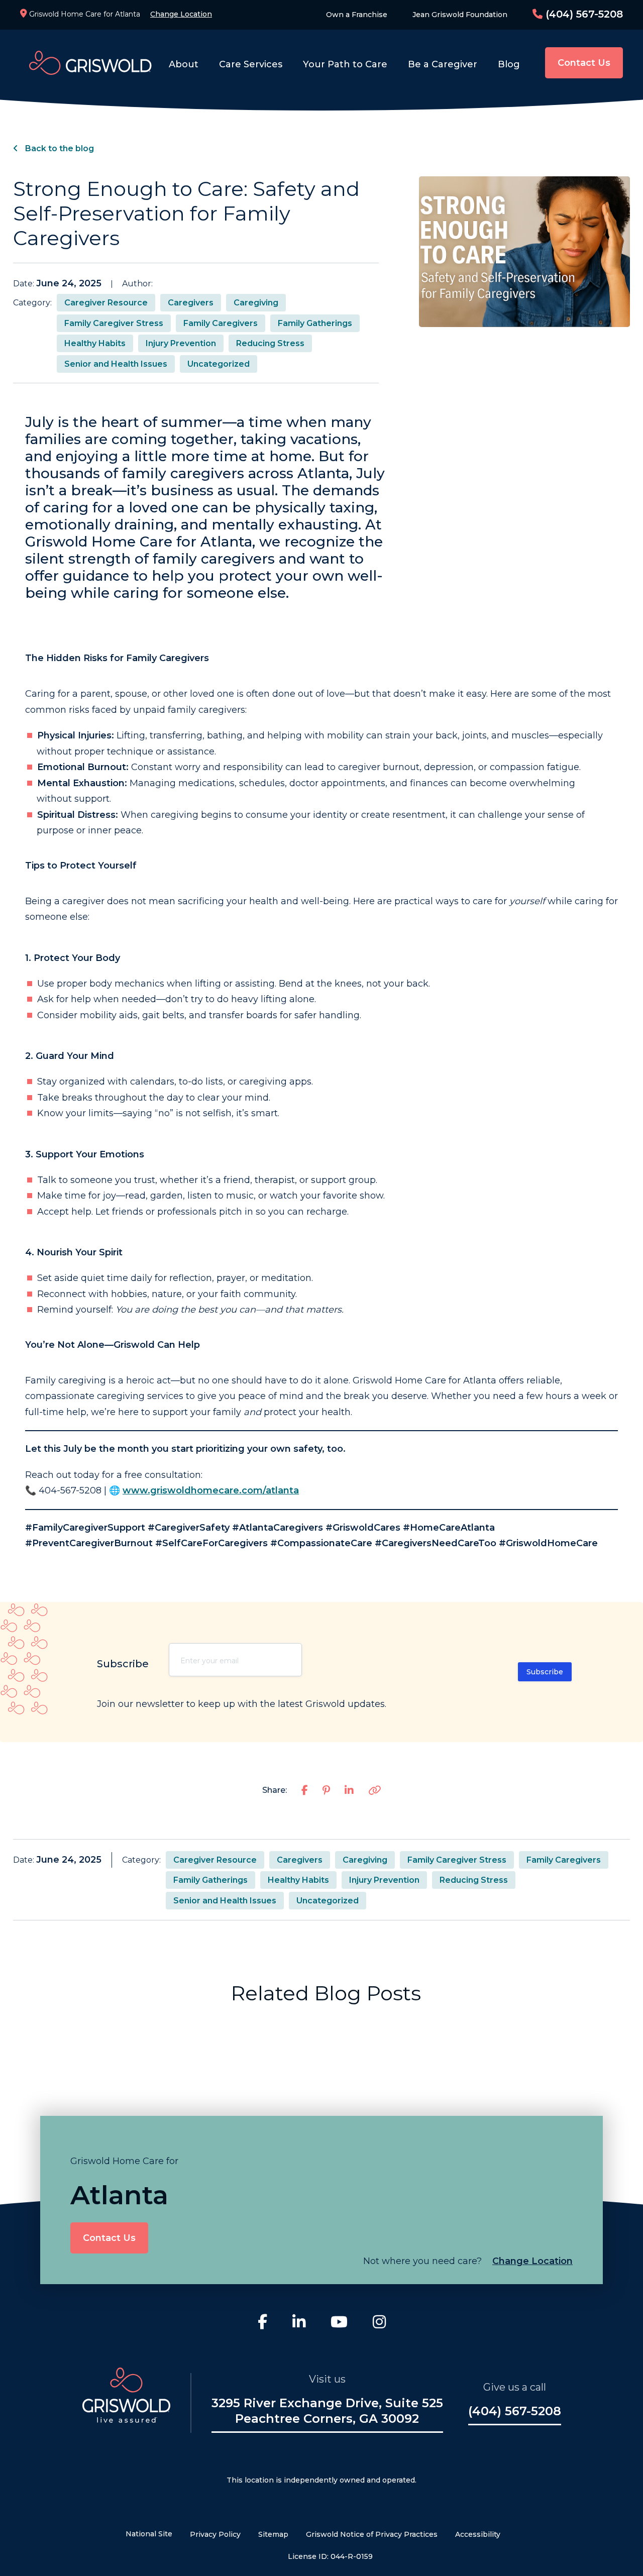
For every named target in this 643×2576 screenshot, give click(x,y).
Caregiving (256, 303)
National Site (149, 2534)
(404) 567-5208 (583, 14)
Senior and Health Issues (116, 364)
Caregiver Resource (106, 303)
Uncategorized (219, 364)
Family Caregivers (221, 323)
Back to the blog (59, 148)
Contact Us (584, 63)
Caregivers (191, 303)
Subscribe (545, 1672)
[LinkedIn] (299, 2323)
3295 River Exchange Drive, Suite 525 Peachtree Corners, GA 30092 (327, 2411)
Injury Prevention (181, 343)
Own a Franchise (357, 15)
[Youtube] (339, 2323)
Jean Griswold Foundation (460, 15)
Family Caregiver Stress (114, 323)
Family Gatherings (315, 323)
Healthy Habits (95, 343)
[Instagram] (379, 2323)
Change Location (181, 14)
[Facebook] (262, 2323)
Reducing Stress (270, 343)
